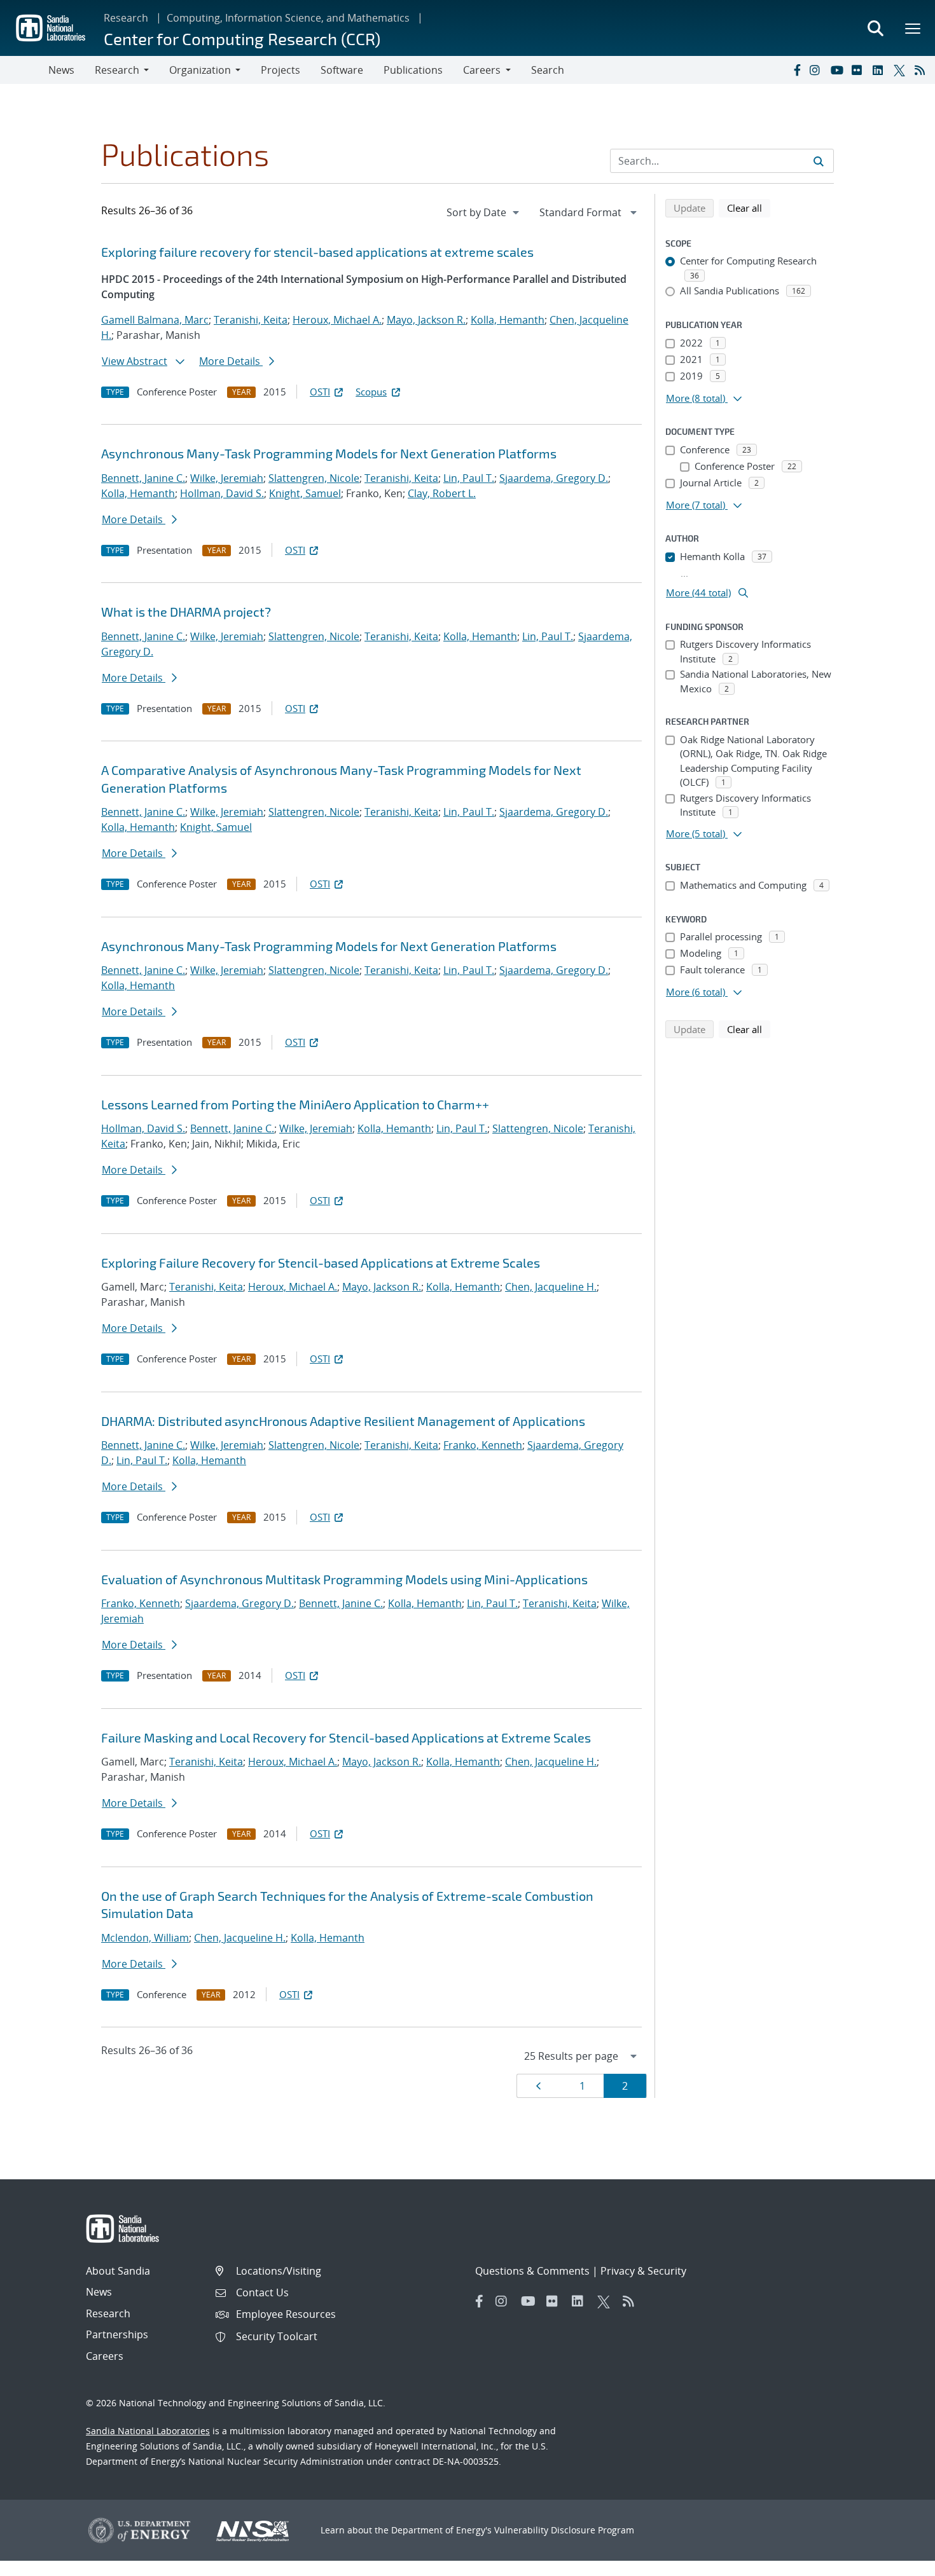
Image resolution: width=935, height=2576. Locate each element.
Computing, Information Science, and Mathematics (288, 18)
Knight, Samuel (305, 493)
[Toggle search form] (875, 28)
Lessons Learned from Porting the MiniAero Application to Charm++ (295, 1104)
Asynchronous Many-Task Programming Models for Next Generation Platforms (329, 453)
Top (897, 2561)
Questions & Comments (532, 2271)
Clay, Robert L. (442, 493)
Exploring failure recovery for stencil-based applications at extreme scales (317, 252)
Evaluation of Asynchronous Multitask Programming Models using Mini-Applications (344, 1579)
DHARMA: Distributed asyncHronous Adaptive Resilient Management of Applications (343, 1421)
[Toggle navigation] (24, 70)
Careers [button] (482, 70)
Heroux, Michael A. (337, 320)
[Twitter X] (901, 70)
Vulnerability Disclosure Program (564, 2530)
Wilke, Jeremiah (227, 478)
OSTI (320, 392)
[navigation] (484, 212)
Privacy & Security (643, 2271)
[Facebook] (796, 70)
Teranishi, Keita (251, 320)
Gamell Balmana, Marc (155, 320)
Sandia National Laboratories (148, 2431)
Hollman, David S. (222, 493)
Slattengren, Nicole (314, 478)
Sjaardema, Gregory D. (554, 478)
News (61, 70)
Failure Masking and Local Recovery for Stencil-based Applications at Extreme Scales (346, 1737)
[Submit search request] (819, 161)
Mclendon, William (145, 1938)
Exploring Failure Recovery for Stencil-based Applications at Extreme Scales (321, 1263)
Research (126, 18)
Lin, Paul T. (469, 478)
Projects (280, 70)
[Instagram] (817, 70)
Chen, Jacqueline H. (551, 1287)
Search (548, 70)
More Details (231, 361)
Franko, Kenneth (483, 1445)
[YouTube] (838, 70)
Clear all (749, 208)
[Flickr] (859, 70)
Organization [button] (200, 70)
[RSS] (922, 70)
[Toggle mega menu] (913, 28)
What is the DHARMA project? (186, 612)
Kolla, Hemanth (508, 320)
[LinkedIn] (880, 70)
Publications (413, 70)
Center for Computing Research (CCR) (242, 38)
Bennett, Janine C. (143, 478)
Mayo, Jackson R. (426, 320)
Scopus (371, 392)
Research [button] (117, 70)
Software (342, 70)
